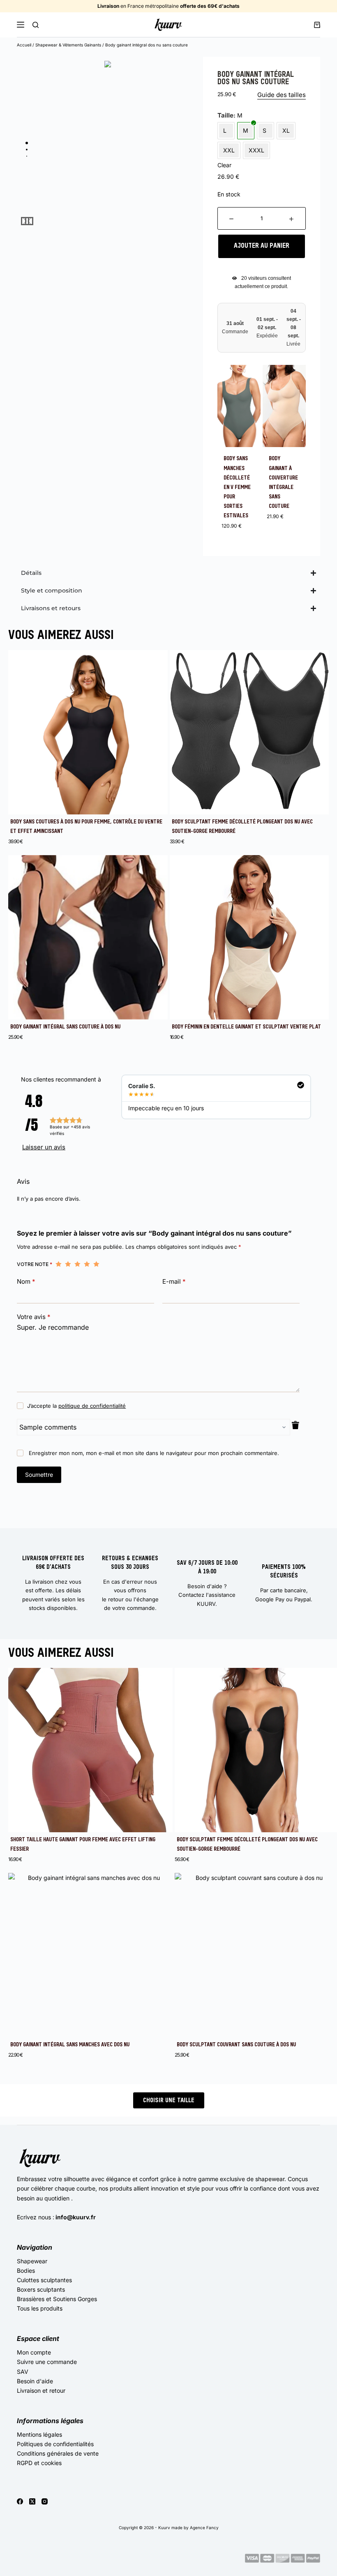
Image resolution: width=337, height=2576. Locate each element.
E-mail (174, 1281)
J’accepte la (76, 1406)
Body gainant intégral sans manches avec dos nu (70, 2045)
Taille (225, 115)
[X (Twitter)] (32, 2501)
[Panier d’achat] (317, 25)
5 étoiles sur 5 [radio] (96, 1264)
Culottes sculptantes (44, 2280)
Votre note (35, 1264)
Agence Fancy (204, 2528)
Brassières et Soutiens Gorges (57, 2299)
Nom (26, 1281)
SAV (23, 2372)
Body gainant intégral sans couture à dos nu (65, 1027)
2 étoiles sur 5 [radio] (68, 1264)
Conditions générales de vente (58, 2453)
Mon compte (34, 2352)
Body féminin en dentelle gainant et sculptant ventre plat (246, 1027)
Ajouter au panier (262, 246)
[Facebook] (20, 2501)
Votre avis (34, 1317)
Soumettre (39, 1475)
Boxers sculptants (41, 2289)
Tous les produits (40, 2308)
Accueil (24, 45)
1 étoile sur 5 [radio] (59, 1264)
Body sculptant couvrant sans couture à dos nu (236, 2045)
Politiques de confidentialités (55, 2444)
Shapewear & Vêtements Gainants (68, 45)
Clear (224, 165)
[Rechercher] (36, 25)
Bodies (26, 2270)
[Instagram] (45, 2501)
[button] (29, 221)
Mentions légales (39, 2434)
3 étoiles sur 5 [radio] (77, 1264)
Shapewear (32, 2261)
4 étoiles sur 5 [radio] (87, 1264)
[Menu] (21, 25)
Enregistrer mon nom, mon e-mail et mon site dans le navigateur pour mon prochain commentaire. (154, 1453)
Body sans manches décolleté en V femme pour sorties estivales (237, 487)
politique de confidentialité (92, 1406)
